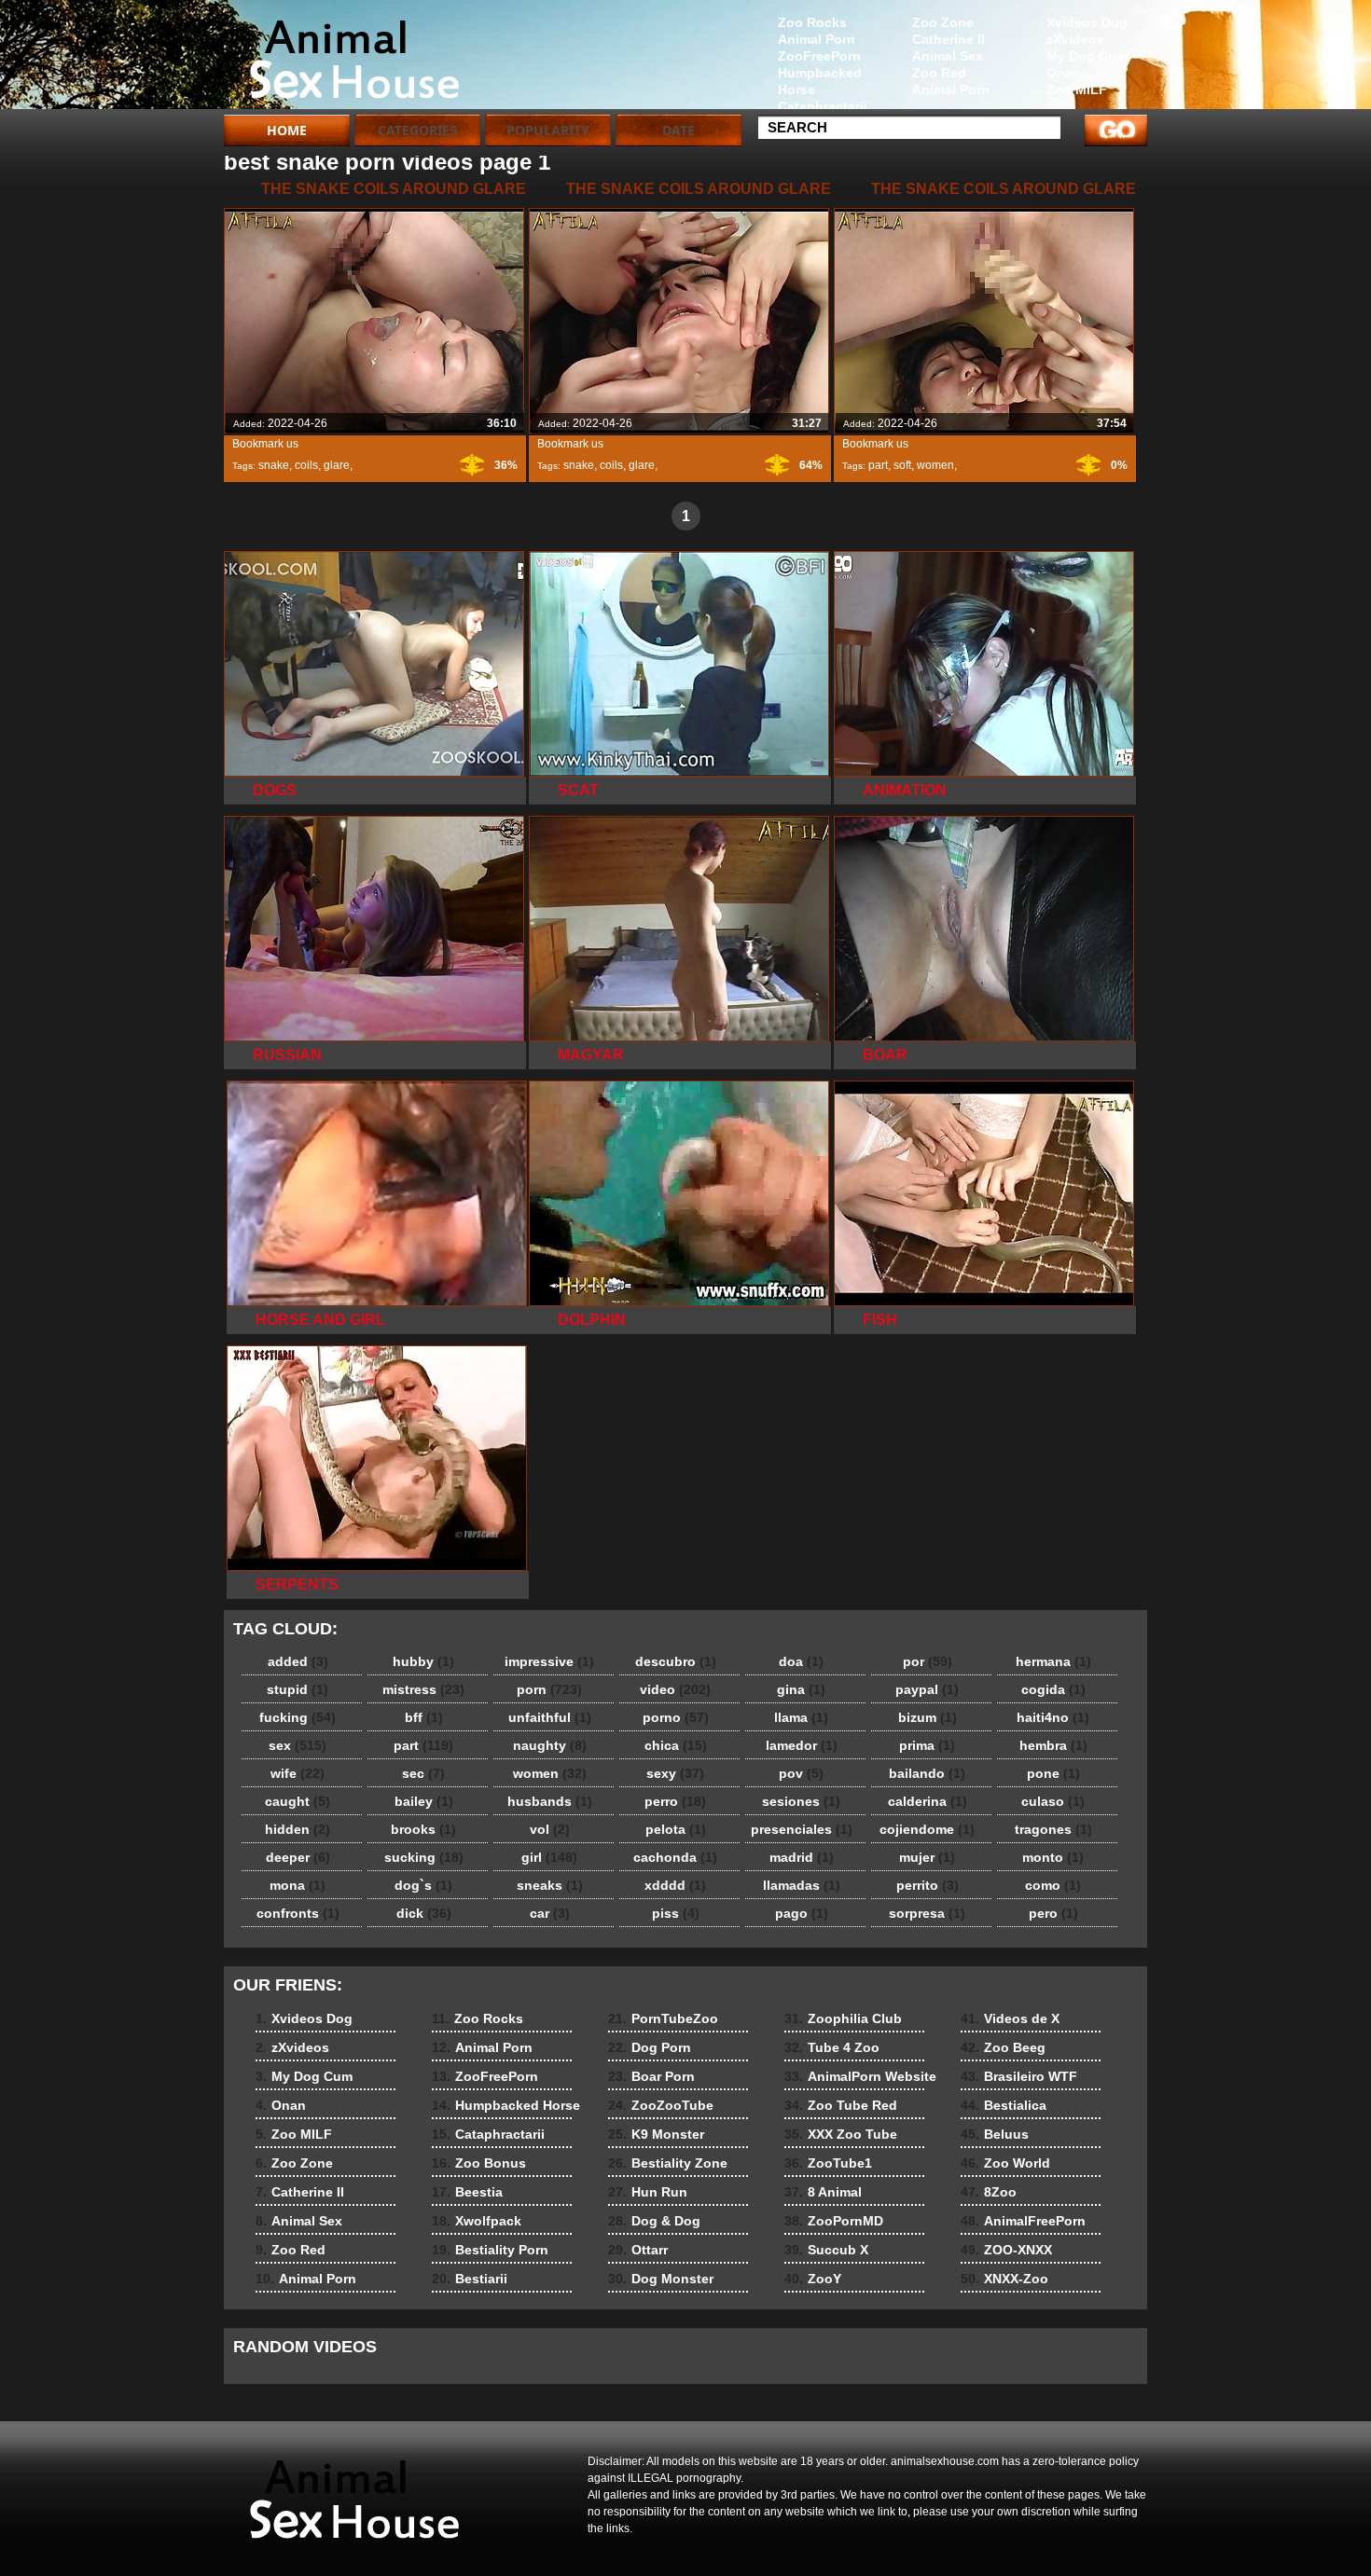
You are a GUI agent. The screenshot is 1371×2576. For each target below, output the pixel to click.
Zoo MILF (1077, 90)
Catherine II (949, 39)
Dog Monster (661, 2279)
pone (1053, 1773)
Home (287, 130)
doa (801, 1661)
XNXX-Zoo (1004, 2279)
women (935, 465)
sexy (675, 1773)
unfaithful (550, 1717)
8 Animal (823, 2192)
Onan (1064, 73)
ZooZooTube (661, 2105)
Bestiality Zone (668, 2163)
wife (298, 1773)
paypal (927, 1689)
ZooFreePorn (819, 56)
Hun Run (648, 2192)
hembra (1053, 1745)
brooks (423, 1829)
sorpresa (927, 1913)
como (1053, 1885)
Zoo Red (939, 73)
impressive (549, 1661)
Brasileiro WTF (1019, 2076)
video (675, 1689)
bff (424, 1717)
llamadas (802, 1885)
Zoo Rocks (812, 22)
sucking (424, 1857)
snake (274, 465)
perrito (928, 1885)
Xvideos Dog (1087, 22)
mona (298, 1885)
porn (549, 1689)
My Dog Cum (1087, 56)
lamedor (802, 1745)
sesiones (801, 1801)
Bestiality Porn (490, 2250)
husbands (550, 1801)
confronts (298, 1913)
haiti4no (1053, 1717)
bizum (928, 1717)
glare (337, 465)
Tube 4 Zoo (832, 2047)
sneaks (550, 1885)
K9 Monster (656, 2134)
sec (423, 1773)
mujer (927, 1857)
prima (927, 1745)
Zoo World (1005, 2163)
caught (298, 1801)
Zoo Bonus (479, 2163)
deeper (298, 1857)
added (298, 1661)
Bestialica (1004, 2105)
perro (675, 1801)
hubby (423, 1661)
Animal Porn (951, 90)
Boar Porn (651, 2076)
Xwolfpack (477, 2221)
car (550, 1913)
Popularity (548, 130)
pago (802, 1913)
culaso (1053, 1801)
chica (676, 1745)
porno (676, 1717)
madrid (802, 1857)
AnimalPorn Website (860, 2076)
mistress (423, 1689)
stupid (298, 1689)
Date (679, 130)
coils (306, 465)
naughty (550, 1745)
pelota (676, 1829)
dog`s (423, 1885)
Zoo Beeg (1003, 2047)
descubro (676, 1661)
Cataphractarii (823, 106)
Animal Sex (948, 56)
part (878, 465)
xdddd (675, 1885)
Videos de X (1010, 2018)
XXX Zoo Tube (841, 2134)
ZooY (813, 2279)
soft (902, 465)
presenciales (802, 1829)
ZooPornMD (834, 2221)
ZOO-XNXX (1006, 2250)
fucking (298, 1717)
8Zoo (989, 2192)
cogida (1053, 1689)
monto (1053, 1857)
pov (801, 1773)
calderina (928, 1801)
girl (549, 1857)
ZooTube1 (828, 2163)
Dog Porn (650, 2047)
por (928, 1661)
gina (801, 1689)
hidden (298, 1829)
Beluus (995, 2134)
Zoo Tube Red (841, 2105)
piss (676, 1913)
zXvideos (1075, 39)
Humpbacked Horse (820, 81)
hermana (1053, 1661)
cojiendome (927, 1829)
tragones (1053, 1829)
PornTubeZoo (663, 2018)
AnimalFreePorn (1023, 2221)
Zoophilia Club (843, 2018)
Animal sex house (342, 59)
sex (298, 1745)
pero (1053, 1913)
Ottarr (638, 2250)
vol (550, 1829)
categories (417, 130)
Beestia (467, 2192)
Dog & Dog (654, 2221)
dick (424, 1913)
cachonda (675, 1857)
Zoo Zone (943, 22)
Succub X (826, 2250)
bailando (927, 1773)
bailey (424, 1801)
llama (801, 1717)
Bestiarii (470, 2279)
